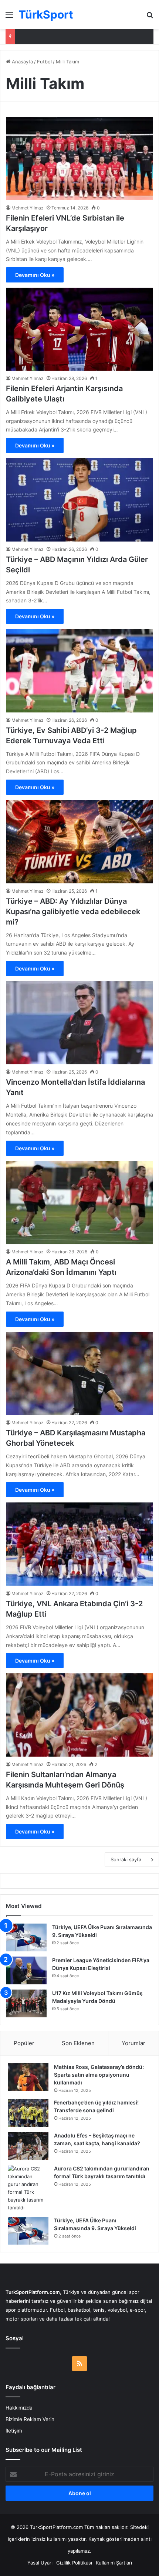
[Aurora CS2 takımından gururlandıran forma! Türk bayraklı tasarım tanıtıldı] (28, 2188)
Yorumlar (133, 2043)
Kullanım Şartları (114, 2563)
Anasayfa (22, 62)
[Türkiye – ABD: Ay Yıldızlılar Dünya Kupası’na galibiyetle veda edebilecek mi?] (79, 842)
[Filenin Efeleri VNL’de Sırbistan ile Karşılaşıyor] (79, 158)
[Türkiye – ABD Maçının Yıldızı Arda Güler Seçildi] (79, 500)
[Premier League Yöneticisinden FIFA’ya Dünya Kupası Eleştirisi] (26, 1970)
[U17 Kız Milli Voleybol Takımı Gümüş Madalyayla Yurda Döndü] (26, 2003)
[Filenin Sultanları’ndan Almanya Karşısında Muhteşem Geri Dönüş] (79, 1715)
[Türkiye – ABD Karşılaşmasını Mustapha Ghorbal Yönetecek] (79, 1374)
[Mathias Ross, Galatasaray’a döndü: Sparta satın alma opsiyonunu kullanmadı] (28, 2077)
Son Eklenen (78, 2043)
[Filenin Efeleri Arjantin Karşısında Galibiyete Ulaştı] (79, 329)
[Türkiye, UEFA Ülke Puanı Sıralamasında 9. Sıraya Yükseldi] (26, 1937)
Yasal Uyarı (40, 2563)
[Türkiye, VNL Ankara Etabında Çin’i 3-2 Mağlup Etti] (79, 1544)
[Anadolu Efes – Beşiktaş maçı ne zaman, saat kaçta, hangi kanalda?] (28, 2146)
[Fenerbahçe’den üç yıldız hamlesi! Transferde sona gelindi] (28, 2113)
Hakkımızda (19, 2408)
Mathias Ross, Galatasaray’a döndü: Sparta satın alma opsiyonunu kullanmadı (99, 2075)
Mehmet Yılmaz (28, 208)
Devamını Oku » (35, 275)
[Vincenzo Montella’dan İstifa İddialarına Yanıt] (79, 1023)
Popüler (24, 2043)
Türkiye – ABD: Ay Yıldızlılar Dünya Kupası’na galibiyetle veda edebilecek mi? (73, 912)
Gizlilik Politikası (74, 2563)
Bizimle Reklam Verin (30, 2419)
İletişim (14, 2431)
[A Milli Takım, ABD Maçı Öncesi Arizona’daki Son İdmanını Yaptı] (79, 1203)
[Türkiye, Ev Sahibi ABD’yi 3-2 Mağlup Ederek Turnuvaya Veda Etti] (79, 671)
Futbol (44, 62)
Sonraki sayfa (126, 1859)
